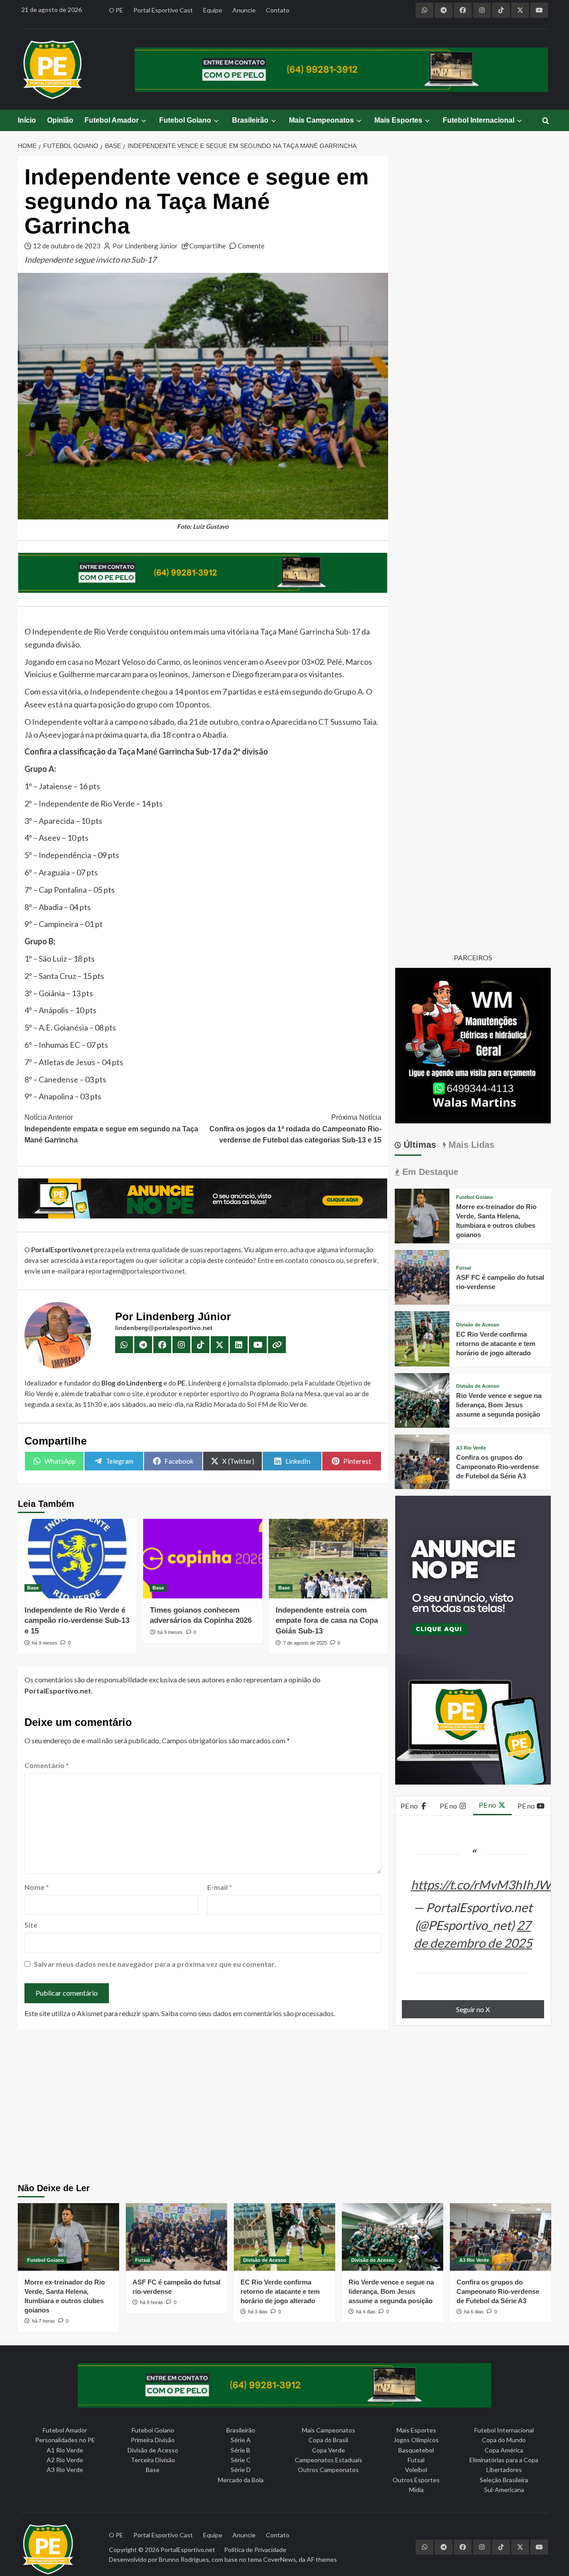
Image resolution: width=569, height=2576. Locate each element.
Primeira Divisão (153, 2440)
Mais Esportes (398, 120)
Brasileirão (250, 120)
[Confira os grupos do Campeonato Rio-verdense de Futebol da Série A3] (422, 1461)
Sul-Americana (504, 2490)
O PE (116, 10)
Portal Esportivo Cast (163, 10)
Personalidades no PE (65, 2440)
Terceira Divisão (153, 2460)
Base (33, 1588)
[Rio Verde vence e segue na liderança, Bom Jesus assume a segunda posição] (422, 1399)
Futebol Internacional (479, 120)
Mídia (416, 2490)
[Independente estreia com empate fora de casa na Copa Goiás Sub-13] (328, 1558)
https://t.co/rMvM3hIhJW (481, 1885)
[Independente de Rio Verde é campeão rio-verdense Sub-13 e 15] (77, 1558)
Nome (37, 1887)
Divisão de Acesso (478, 1325)
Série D (241, 2470)
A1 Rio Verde (65, 2450)
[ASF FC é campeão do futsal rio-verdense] (422, 1276)
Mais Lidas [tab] (470, 1145)
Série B (240, 2450)
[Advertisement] (285, 2108)
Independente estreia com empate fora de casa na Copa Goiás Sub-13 (327, 1621)
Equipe (213, 10)
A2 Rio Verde (65, 2460)
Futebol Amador (112, 120)
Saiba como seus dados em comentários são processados (248, 2013)
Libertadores (504, 2470)
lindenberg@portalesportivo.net (164, 1328)
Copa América (504, 2450)
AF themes (322, 2559)
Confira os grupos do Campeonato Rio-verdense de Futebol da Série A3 (497, 1467)
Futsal (463, 1268)
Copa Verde (329, 2450)
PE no (410, 1806)
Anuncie (244, 10)
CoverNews (280, 2559)
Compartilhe (208, 246)
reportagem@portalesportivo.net (135, 1271)
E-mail (220, 1887)
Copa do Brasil (328, 2440)
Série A (241, 2440)
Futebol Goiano (185, 120)
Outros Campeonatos (328, 2470)
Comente (251, 246)
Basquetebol (416, 2450)
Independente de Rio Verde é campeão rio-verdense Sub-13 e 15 (77, 1621)
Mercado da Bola (241, 2480)
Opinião (60, 120)
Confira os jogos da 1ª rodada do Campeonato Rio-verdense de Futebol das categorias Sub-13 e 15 (295, 1129)
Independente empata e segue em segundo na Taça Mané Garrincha (111, 1129)
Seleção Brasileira (504, 2480)
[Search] (546, 121)
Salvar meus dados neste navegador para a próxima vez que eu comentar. (155, 1964)
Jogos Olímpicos (416, 2440)
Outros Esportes (416, 2480)
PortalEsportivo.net (188, 2550)
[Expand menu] (143, 121)
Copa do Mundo (504, 2440)
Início (27, 120)
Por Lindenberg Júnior (145, 246)
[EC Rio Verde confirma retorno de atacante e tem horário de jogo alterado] (422, 1338)
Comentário (47, 1765)
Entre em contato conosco (296, 1260)
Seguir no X (473, 2009)
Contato (278, 10)
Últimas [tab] (419, 1145)
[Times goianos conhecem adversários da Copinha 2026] (202, 1558)
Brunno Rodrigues (184, 2559)
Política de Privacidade (255, 2550)
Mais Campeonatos (321, 120)
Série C (241, 2460)
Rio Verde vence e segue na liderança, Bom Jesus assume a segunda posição (499, 1405)
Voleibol (416, 2470)
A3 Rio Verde (471, 1448)
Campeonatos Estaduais (329, 2460)
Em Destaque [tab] (429, 1172)
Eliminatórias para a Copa (504, 2460)
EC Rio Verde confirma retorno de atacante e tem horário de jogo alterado (496, 1344)
